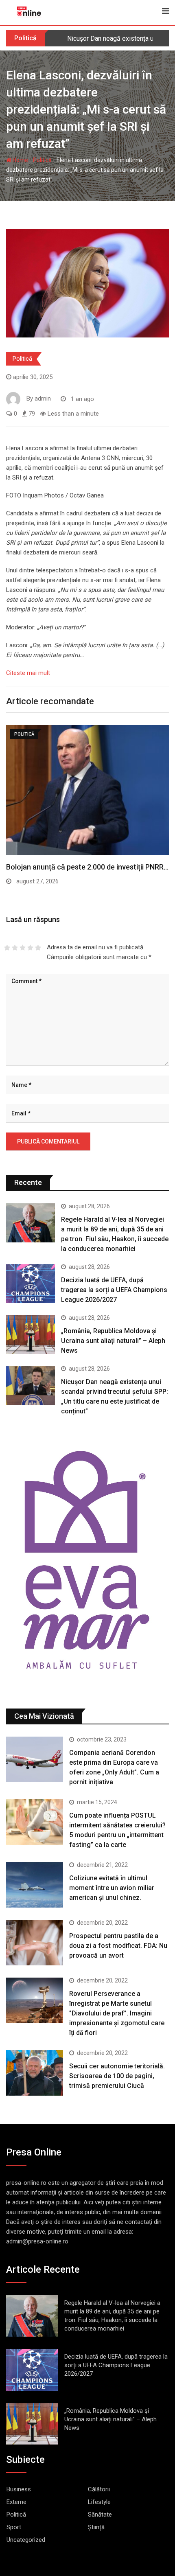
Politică (42, 160)
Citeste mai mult (28, 673)
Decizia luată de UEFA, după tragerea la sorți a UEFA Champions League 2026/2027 (114, 1290)
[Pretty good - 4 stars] (30, 948)
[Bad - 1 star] (7, 948)
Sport (14, 2527)
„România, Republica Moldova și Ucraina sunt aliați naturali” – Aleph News (113, 1341)
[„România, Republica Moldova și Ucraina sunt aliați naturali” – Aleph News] (31, 1334)
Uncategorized (26, 2540)
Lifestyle (99, 2502)
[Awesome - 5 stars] (38, 948)
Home (20, 160)
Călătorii (99, 2489)
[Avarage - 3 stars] (23, 948)
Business (19, 2489)
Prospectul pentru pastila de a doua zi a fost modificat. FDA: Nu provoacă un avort (118, 1946)
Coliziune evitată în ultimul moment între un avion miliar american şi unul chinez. (112, 1888)
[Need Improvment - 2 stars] (15, 948)
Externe (16, 2502)
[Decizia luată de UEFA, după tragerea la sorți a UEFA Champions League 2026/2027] (31, 1284)
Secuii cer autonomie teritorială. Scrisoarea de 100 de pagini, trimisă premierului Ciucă (117, 2076)
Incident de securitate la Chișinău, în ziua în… (79, 867)
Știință (96, 2527)
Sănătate (100, 2515)
